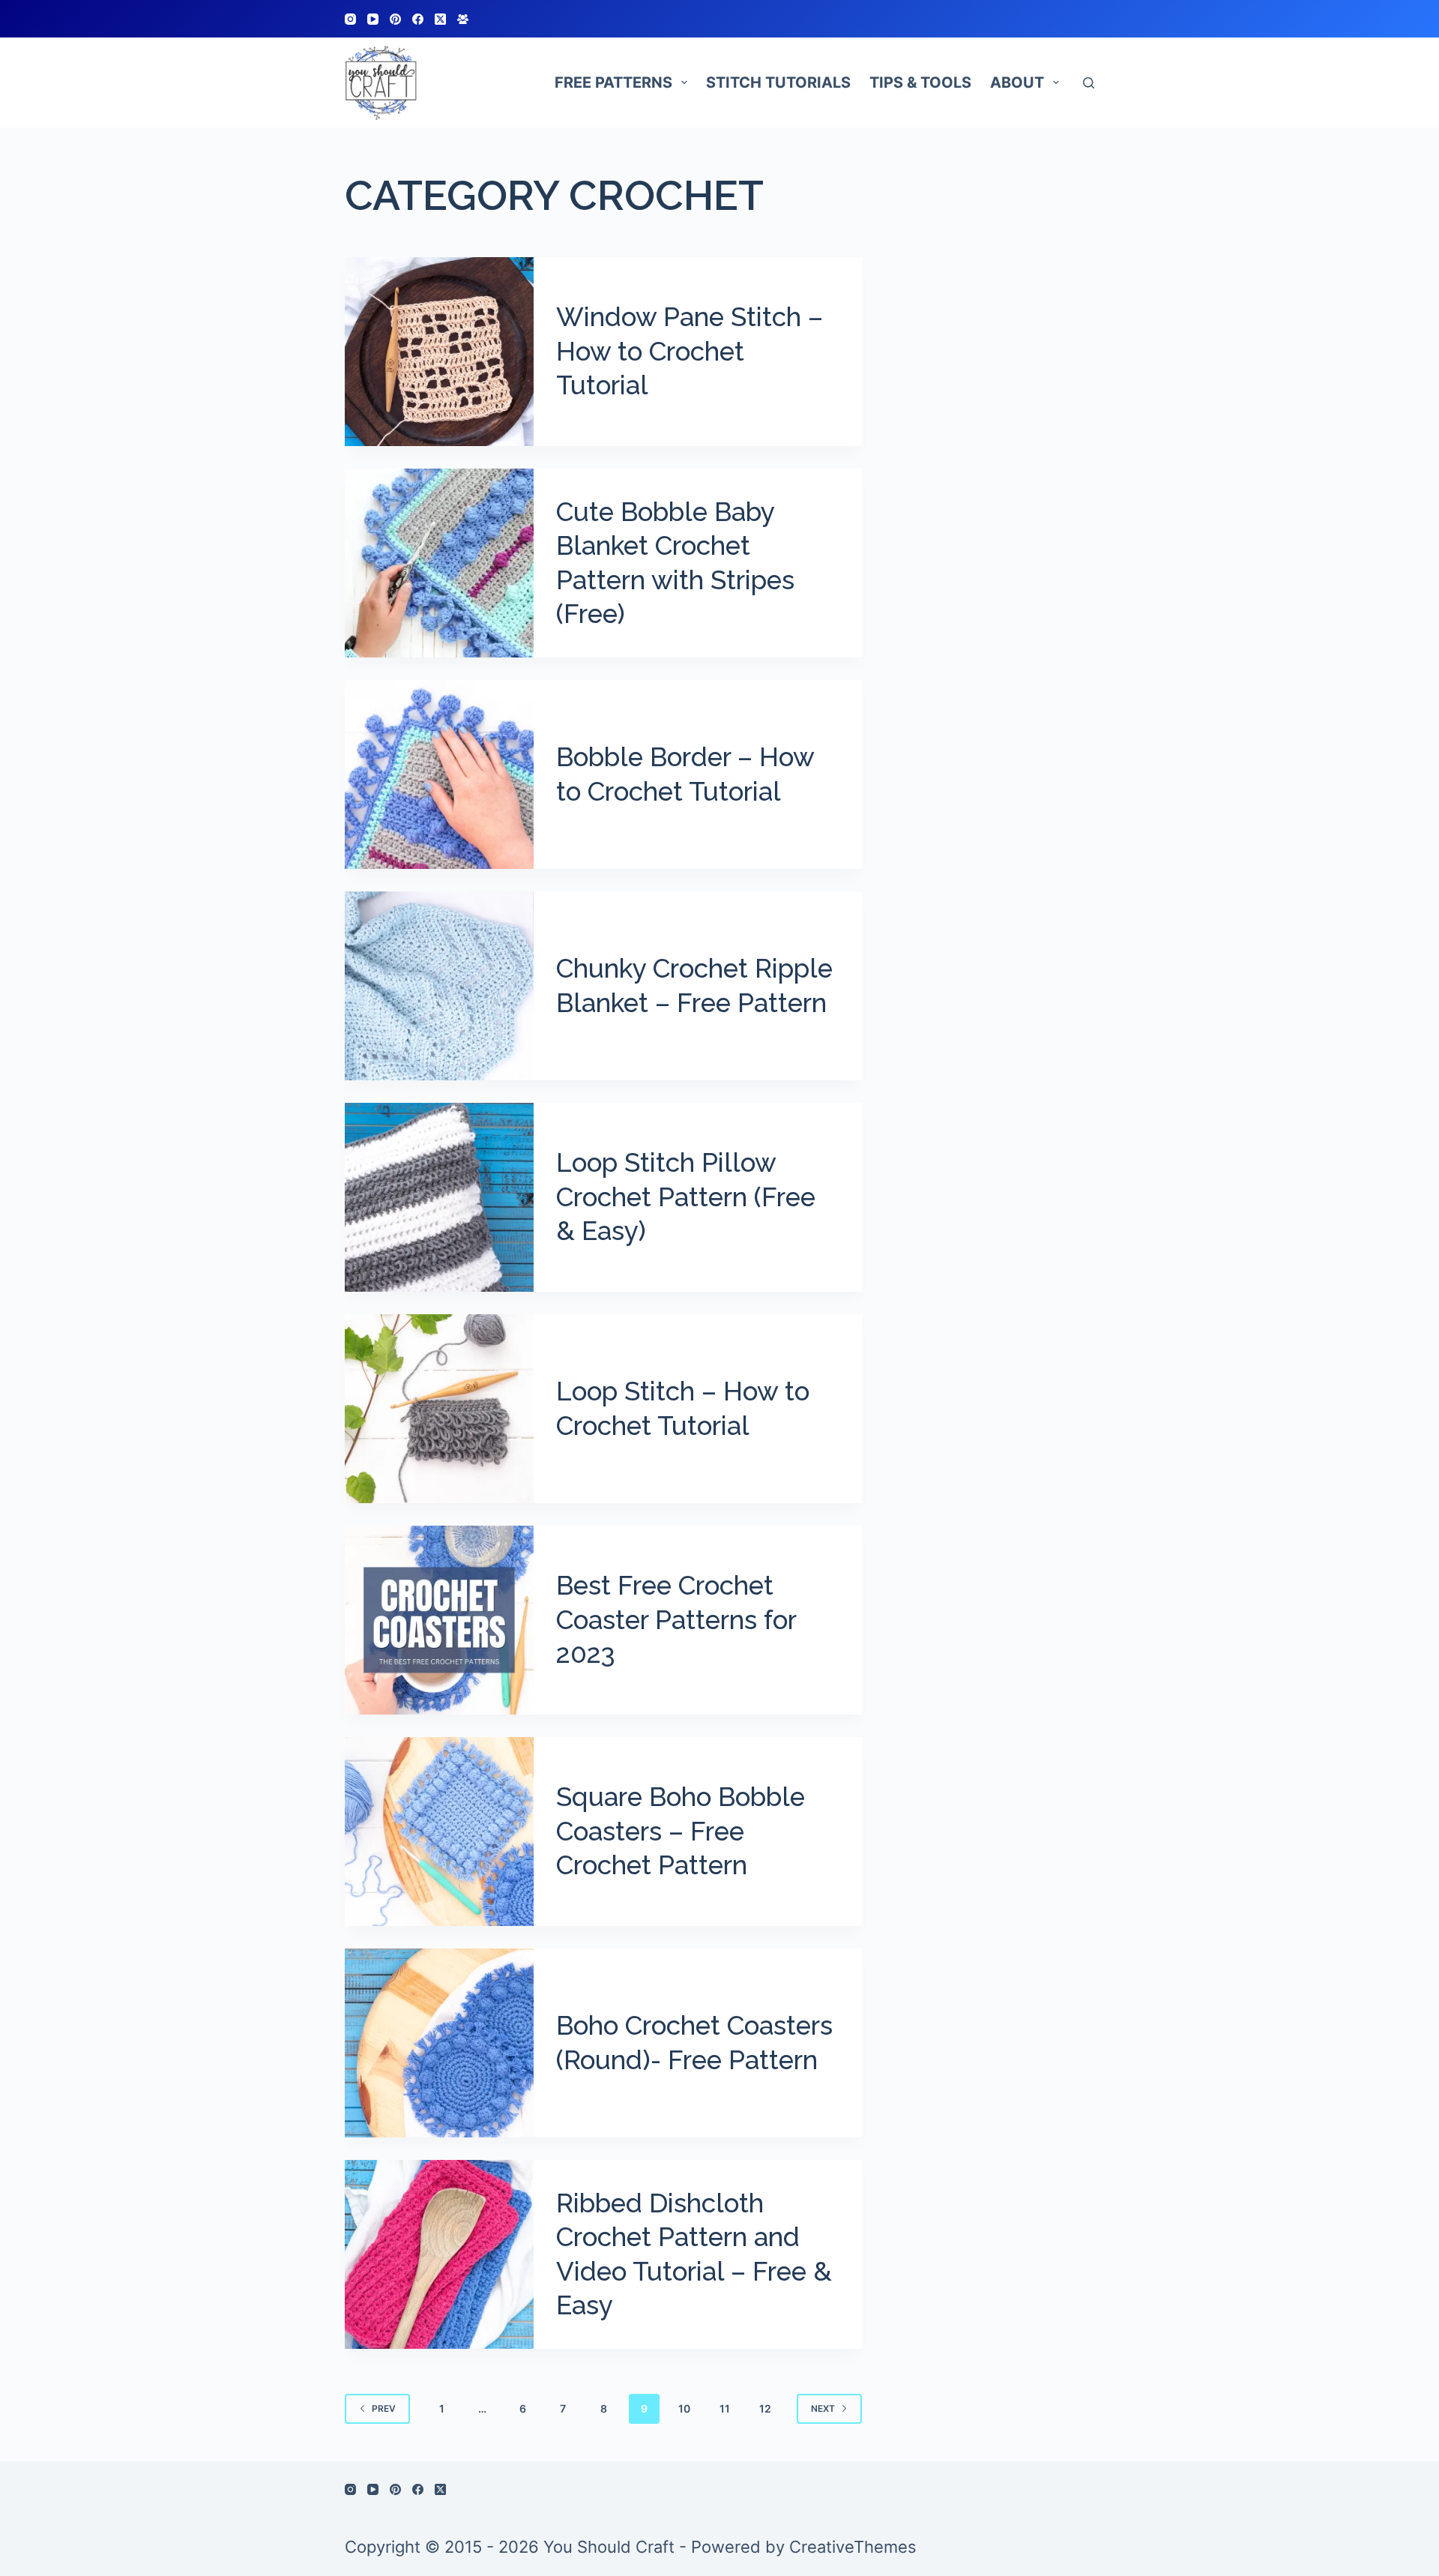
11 (725, 2408)
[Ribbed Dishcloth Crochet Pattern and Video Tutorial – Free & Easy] (439, 2254)
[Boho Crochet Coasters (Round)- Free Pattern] (439, 2043)
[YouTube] (373, 19)
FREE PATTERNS (613, 82)
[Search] (1089, 83)
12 (765, 2408)
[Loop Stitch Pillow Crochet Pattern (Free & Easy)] (439, 1197)
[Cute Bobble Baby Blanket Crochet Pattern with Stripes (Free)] (439, 563)
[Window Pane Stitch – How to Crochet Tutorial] (439, 352)
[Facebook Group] (463, 19)
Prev (384, 2408)
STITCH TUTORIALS (778, 82)
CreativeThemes (853, 2547)
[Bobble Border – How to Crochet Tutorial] (439, 774)
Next (823, 2408)
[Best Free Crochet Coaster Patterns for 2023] (439, 1620)
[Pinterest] (395, 19)
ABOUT (1017, 82)
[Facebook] (418, 19)
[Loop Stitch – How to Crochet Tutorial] (439, 1409)
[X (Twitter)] (440, 19)
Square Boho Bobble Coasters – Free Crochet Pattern (681, 1831)
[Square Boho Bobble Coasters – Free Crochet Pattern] (439, 1832)
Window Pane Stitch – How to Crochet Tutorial (690, 351)
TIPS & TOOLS (920, 82)
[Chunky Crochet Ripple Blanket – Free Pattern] (439, 986)
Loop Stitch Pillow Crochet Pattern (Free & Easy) (686, 1197)
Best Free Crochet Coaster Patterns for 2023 (676, 1619)
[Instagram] (350, 19)
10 (684, 2408)
